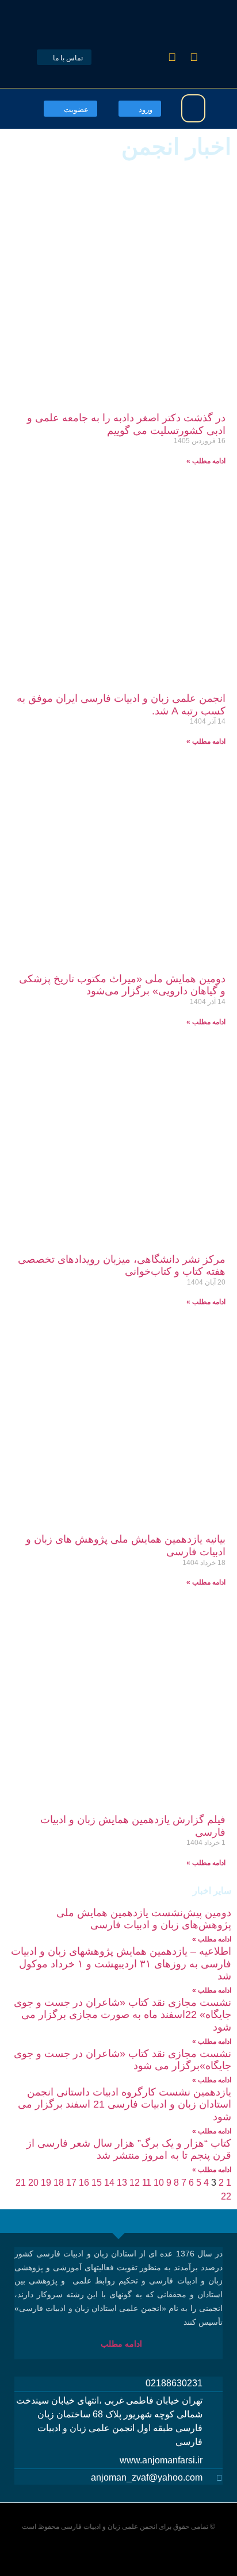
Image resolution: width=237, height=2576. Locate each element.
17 (71, 2183)
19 (46, 2183)
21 (21, 2183)
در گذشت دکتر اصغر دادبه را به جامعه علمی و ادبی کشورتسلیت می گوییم (126, 424)
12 (135, 2183)
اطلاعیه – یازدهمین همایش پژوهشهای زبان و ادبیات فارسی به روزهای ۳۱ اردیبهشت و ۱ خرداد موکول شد (121, 1964)
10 (159, 2183)
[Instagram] (172, 57)
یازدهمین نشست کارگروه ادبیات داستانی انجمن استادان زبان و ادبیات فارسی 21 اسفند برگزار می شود (125, 2104)
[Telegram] (194, 57)
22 (226, 2196)
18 (59, 2183)
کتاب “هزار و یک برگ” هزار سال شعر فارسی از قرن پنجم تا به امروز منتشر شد (129, 2150)
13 (122, 2183)
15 (97, 2183)
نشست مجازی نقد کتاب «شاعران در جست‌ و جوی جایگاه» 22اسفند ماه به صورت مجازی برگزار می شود (123, 2015)
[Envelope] (150, 57)
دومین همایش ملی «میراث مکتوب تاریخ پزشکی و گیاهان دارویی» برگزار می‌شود (122, 985)
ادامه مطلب (124, 2344)
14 (109, 2183)
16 (84, 2183)
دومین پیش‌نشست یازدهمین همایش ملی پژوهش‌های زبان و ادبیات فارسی (144, 1919)
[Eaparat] (128, 57)
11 (147, 2183)
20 (33, 2183)
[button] (193, 108)
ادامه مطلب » (206, 461)
